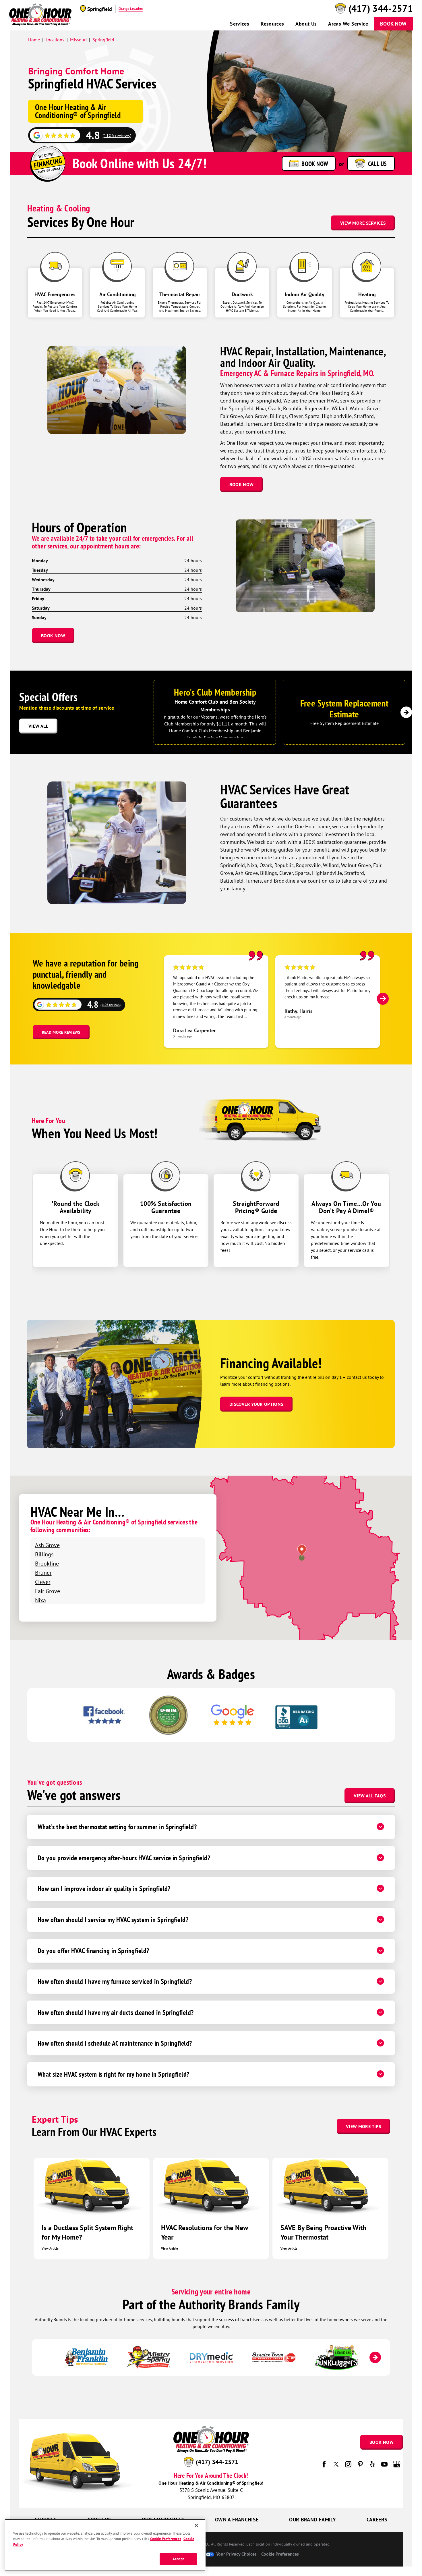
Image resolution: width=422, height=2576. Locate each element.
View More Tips (363, 2126)
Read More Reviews (61, 1032)
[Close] (196, 2525)
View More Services (363, 223)
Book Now (393, 24)
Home (34, 40)
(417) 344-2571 (381, 9)
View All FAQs (370, 1796)
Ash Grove (47, 1545)
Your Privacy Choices (236, 2554)
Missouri (78, 40)
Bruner (43, 1573)
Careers (377, 2520)
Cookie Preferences (166, 2539)
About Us (306, 24)
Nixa (40, 1600)
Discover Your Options (256, 1404)
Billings (44, 1554)
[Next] (406, 712)
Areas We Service (348, 24)
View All (38, 726)
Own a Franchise (237, 2520)
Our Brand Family (312, 2520)
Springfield (103, 40)
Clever (43, 1582)
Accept (178, 2559)
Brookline (47, 1563)
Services (240, 24)
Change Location (131, 9)
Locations (55, 40)
